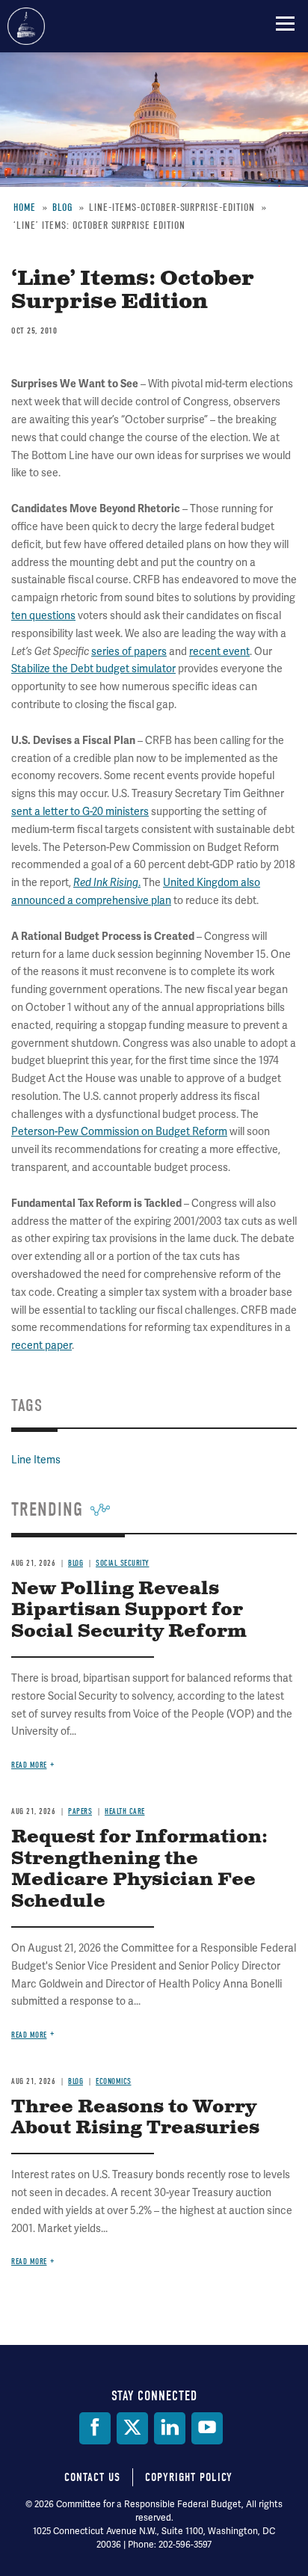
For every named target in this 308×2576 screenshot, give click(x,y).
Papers (80, 1811)
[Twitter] (132, 2428)
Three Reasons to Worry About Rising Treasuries (135, 2118)
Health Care (125, 1811)
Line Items (36, 1460)
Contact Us (92, 2477)
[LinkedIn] (170, 2428)
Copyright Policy (189, 2477)
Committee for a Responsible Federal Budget (26, 26)
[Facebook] (95, 2428)
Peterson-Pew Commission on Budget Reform (119, 1132)
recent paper (41, 1346)
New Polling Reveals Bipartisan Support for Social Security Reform (129, 1611)
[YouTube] (207, 2428)
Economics (114, 2081)
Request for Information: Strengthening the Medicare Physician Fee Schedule (139, 1869)
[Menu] (285, 23)
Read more (29, 1765)
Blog (76, 1563)
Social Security (123, 1563)
